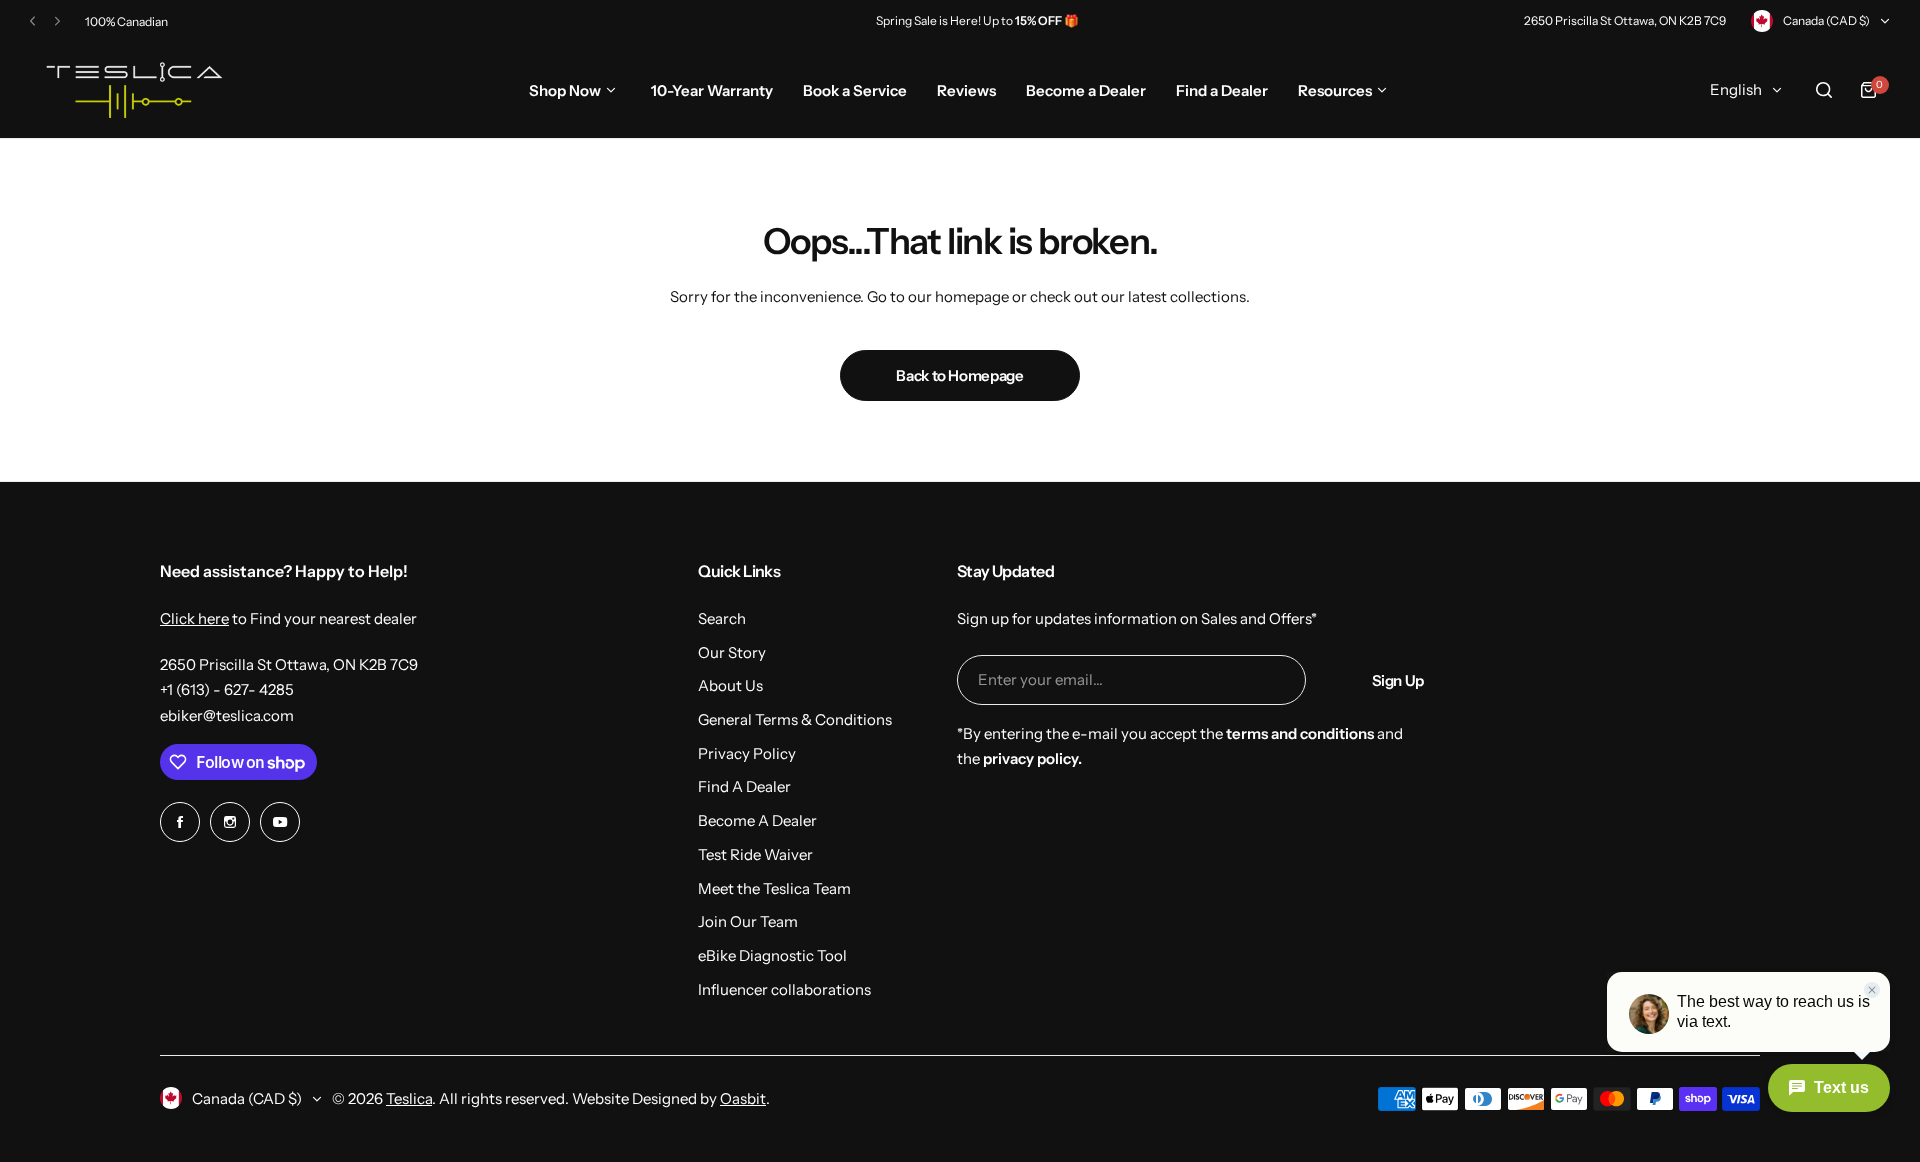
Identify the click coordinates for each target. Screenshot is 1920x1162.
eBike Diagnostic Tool (772, 955)
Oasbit (743, 1098)
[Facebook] (180, 822)
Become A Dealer (757, 820)
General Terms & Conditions (795, 719)
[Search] (1824, 90)
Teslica (409, 1098)
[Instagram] (230, 822)
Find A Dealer (744, 786)
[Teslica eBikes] (131, 90)
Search (722, 618)
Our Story (732, 652)
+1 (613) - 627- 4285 (227, 689)
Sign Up (1398, 680)
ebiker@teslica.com (227, 715)
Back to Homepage (959, 375)
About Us (730, 685)
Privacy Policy (747, 753)
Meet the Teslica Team (774, 888)
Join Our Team (748, 921)
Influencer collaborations (784, 989)
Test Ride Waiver (755, 854)
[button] (32, 21)
